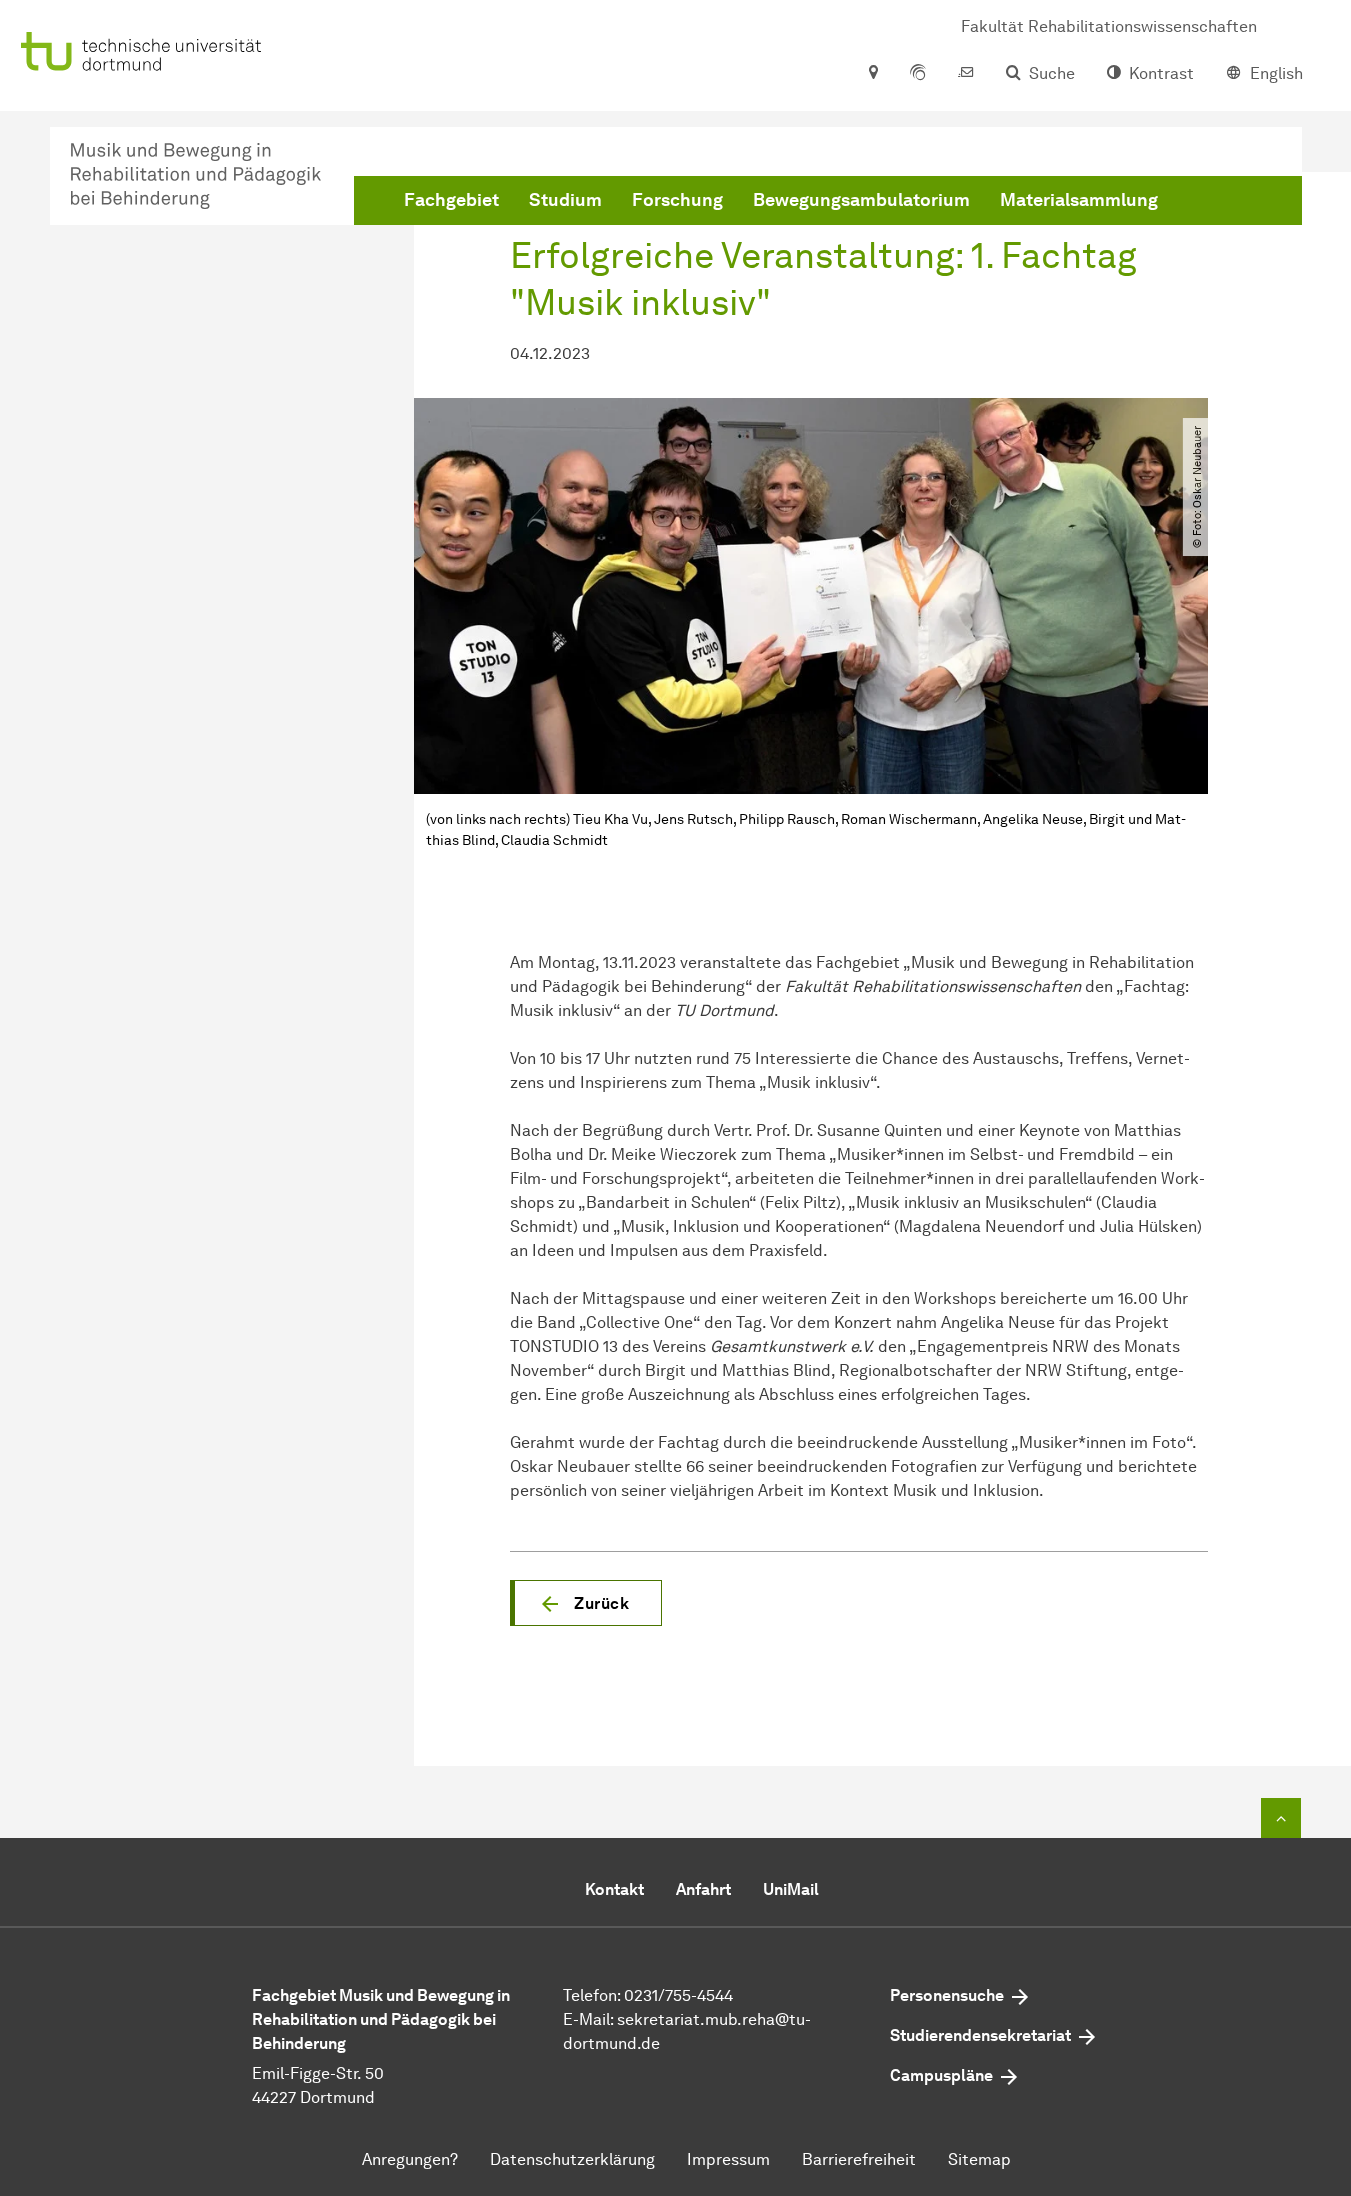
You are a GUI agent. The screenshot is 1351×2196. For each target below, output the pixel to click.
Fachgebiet (451, 200)
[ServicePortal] (918, 74)
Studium (565, 200)
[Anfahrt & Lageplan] (872, 74)
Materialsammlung (1079, 200)
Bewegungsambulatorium (861, 200)
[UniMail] (966, 74)
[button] (586, 1603)
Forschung (677, 200)
